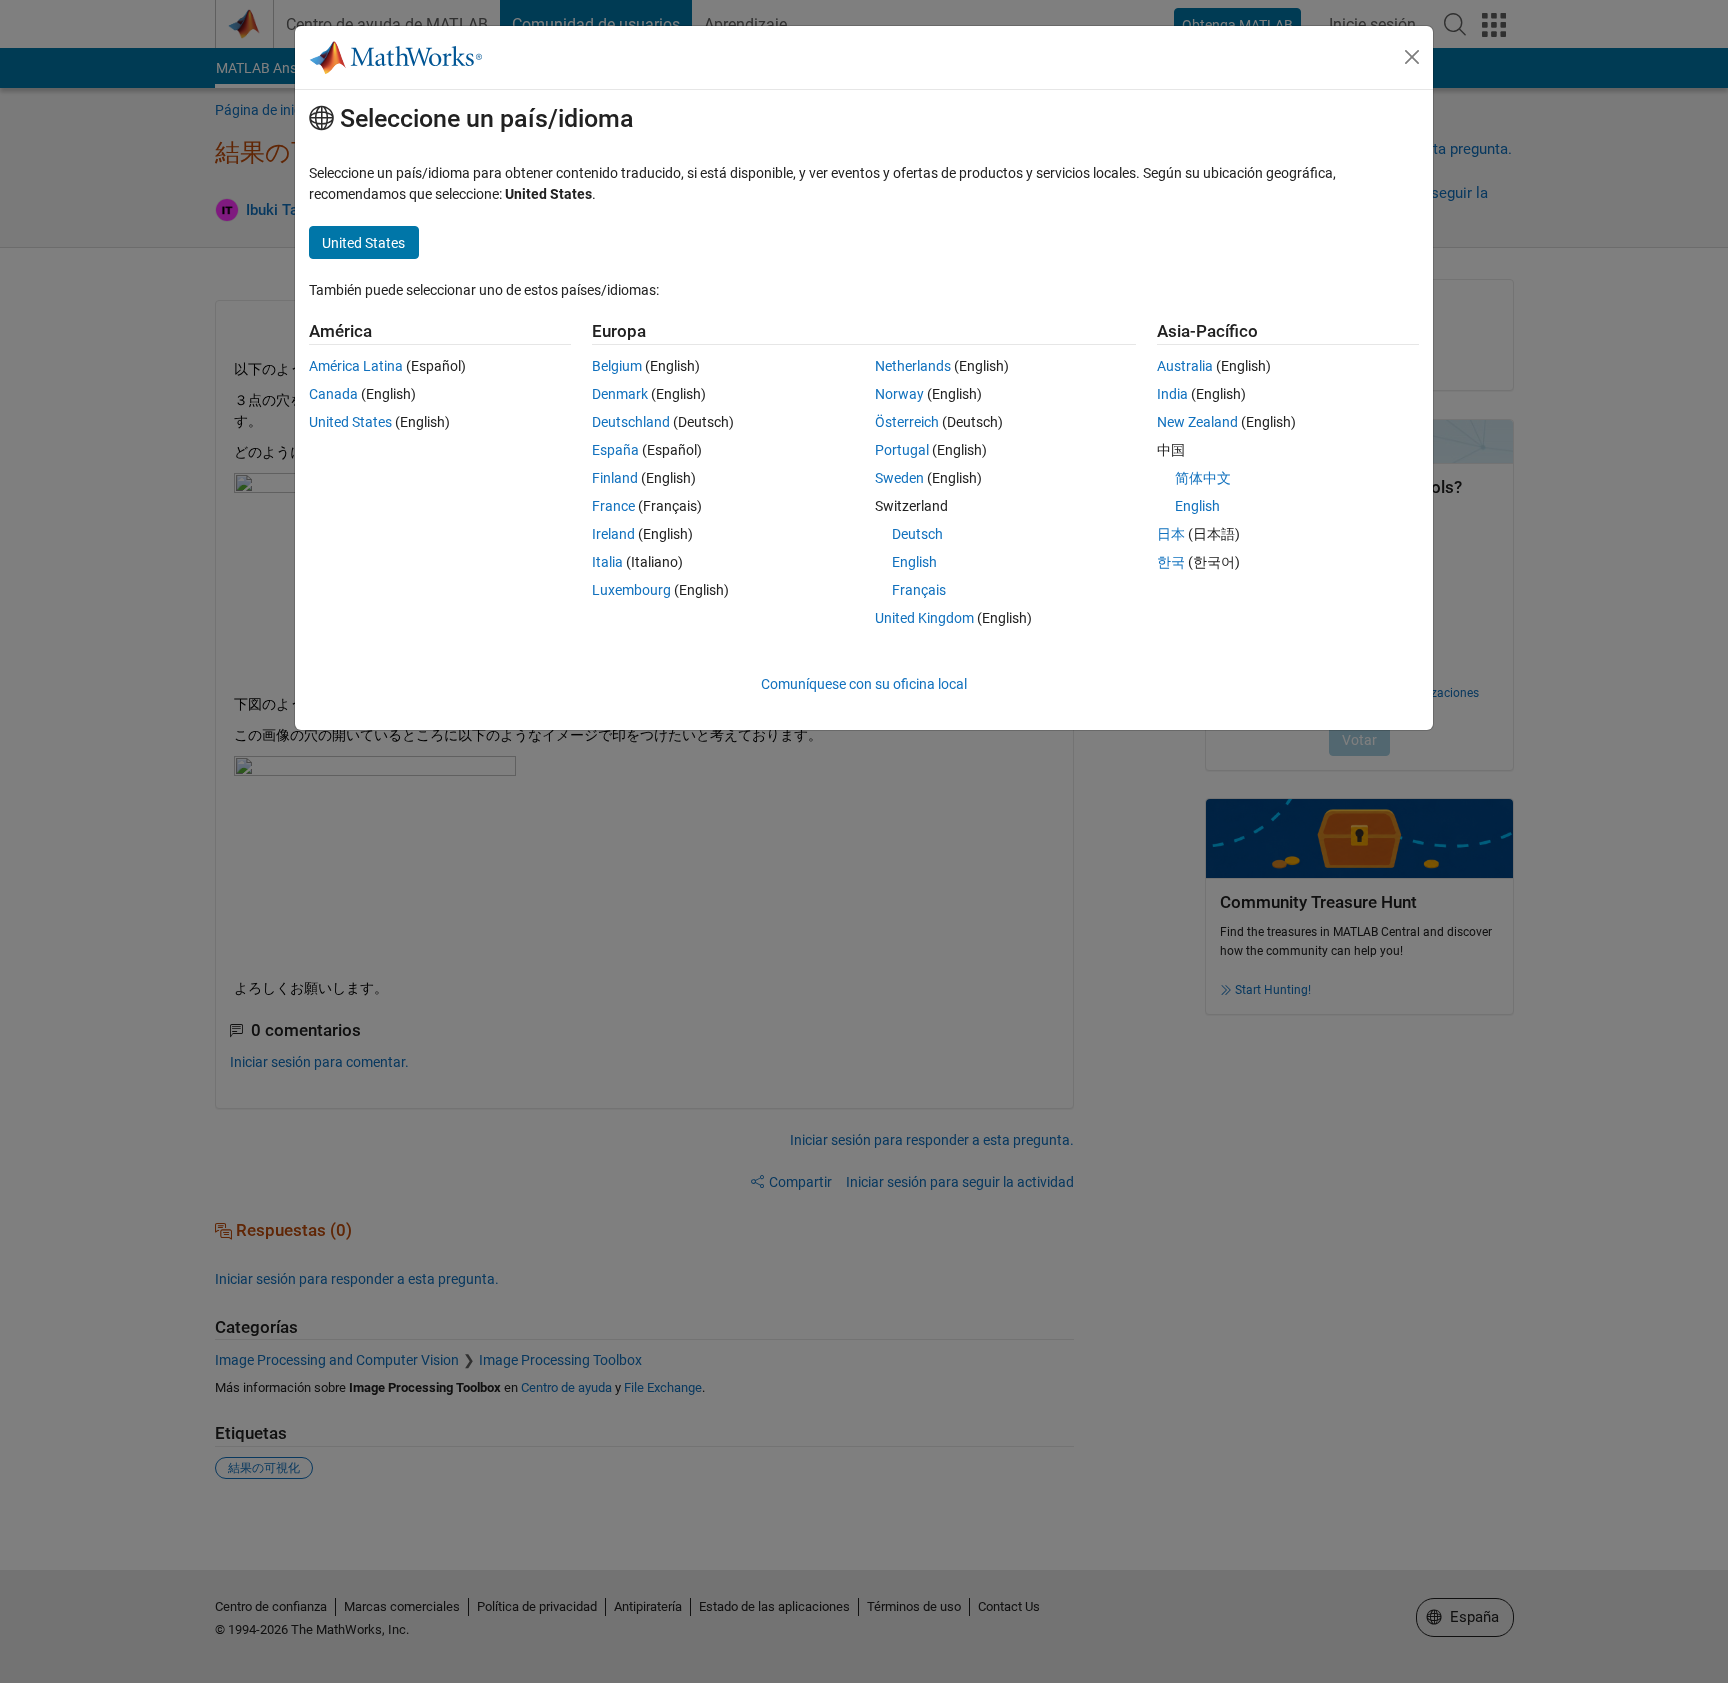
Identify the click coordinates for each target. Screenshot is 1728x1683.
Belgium (617, 366)
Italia (607, 562)
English (914, 562)
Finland (615, 478)
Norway (899, 394)
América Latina (356, 366)
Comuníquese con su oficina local (864, 684)
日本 (1171, 534)
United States (350, 422)
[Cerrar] (1412, 57)
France (613, 506)
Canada (333, 394)
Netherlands (913, 366)
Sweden (899, 478)
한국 (1171, 562)
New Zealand (1197, 422)
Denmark (620, 394)
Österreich (907, 422)
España (615, 450)
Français (919, 590)
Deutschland (631, 422)
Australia (1185, 366)
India (1172, 394)
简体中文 (1203, 478)
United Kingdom (924, 618)
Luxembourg (631, 590)
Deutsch (917, 534)
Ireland (613, 534)
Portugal (902, 450)
